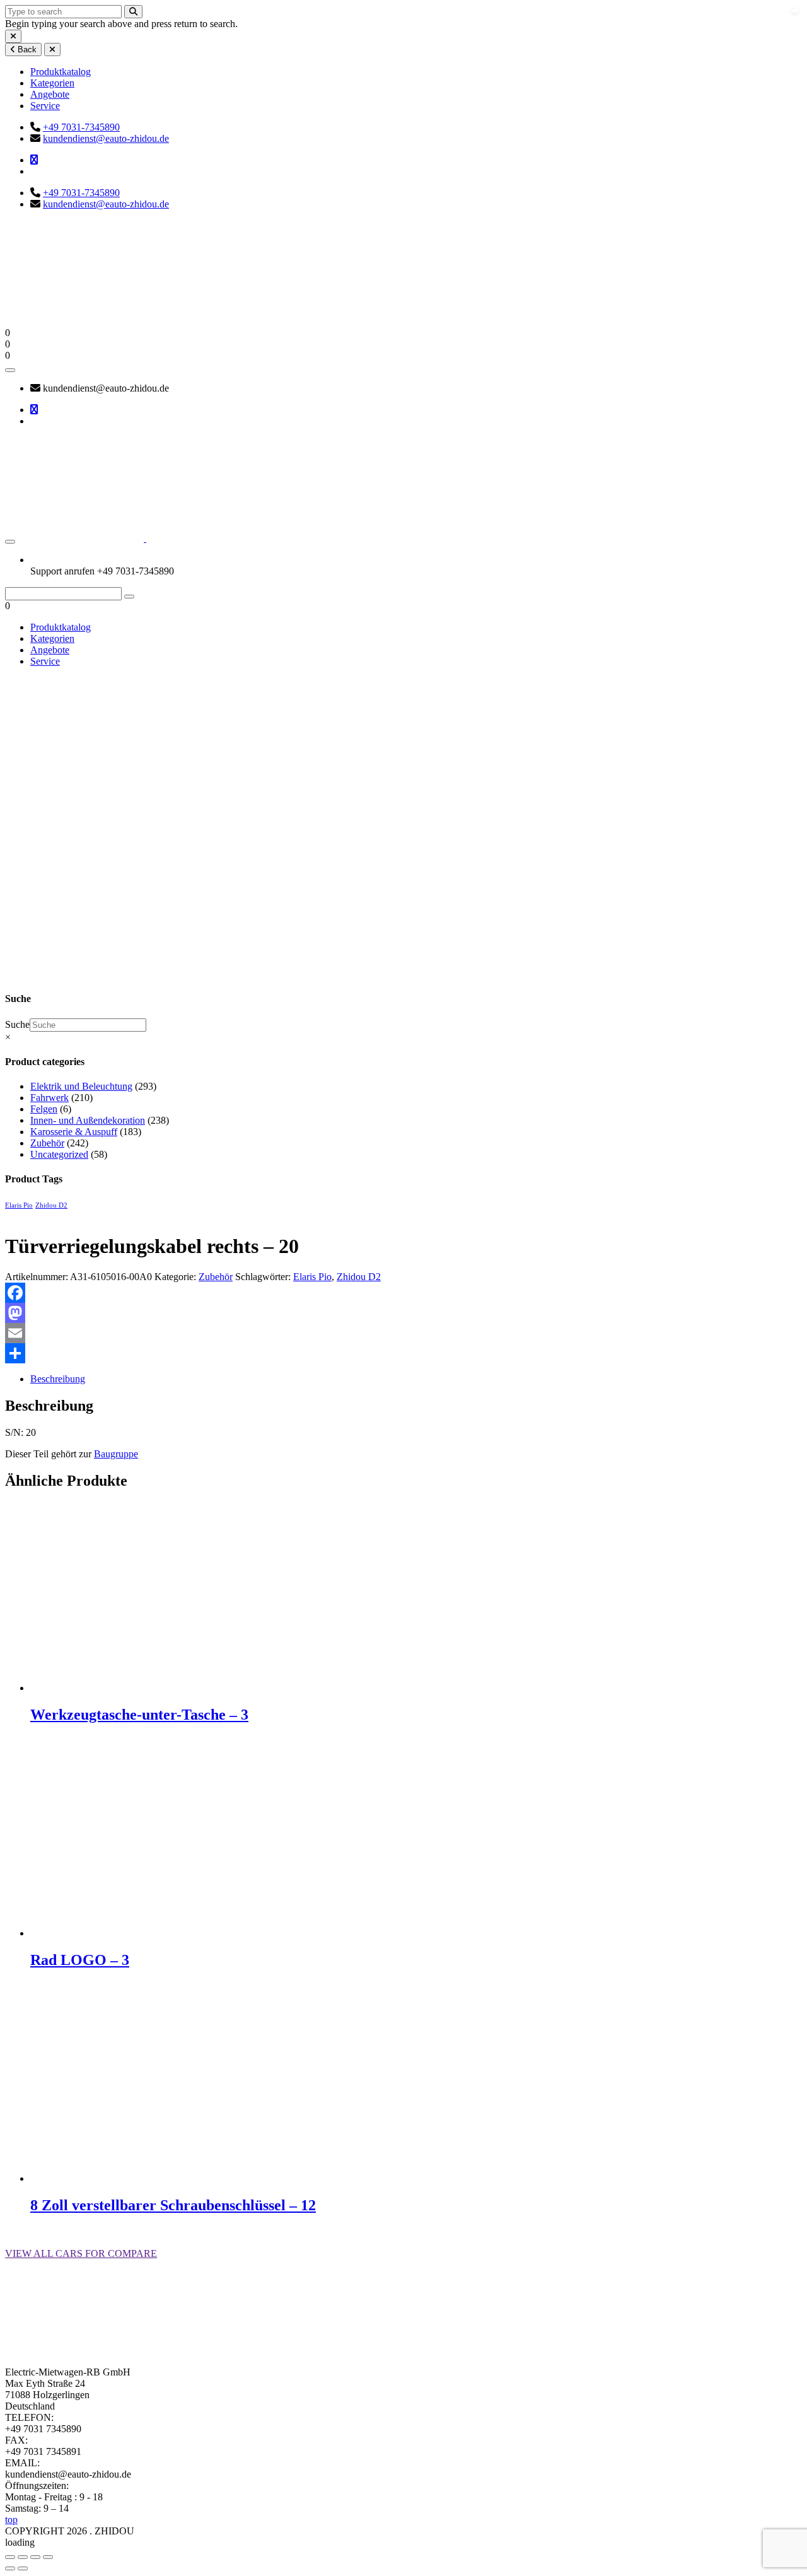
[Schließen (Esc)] (48, 2557)
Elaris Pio (19, 1205)
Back (26, 50)
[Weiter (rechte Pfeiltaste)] (23, 2568)
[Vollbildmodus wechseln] (23, 2557)
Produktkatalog (61, 72)
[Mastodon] (403, 1313)
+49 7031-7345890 (81, 127)
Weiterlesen (53, 1741)
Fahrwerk (49, 1098)
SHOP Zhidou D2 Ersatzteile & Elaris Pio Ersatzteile (35, 872)
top (11, 2520)
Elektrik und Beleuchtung (81, 1086)
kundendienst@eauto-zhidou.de (106, 138)
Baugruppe (116, 1454)
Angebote (50, 94)
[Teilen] (403, 1353)
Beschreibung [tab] (58, 1379)
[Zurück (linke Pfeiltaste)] (10, 2568)
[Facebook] (403, 1293)
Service (45, 106)
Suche (17, 1024)
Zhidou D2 (51, 1205)
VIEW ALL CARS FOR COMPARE (81, 2253)
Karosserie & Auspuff (74, 1132)
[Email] (403, 1333)
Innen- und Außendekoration (88, 1120)
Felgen (44, 1109)
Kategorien (52, 83)
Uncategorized (59, 1154)
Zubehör (71, 889)
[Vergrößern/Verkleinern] (10, 2557)
